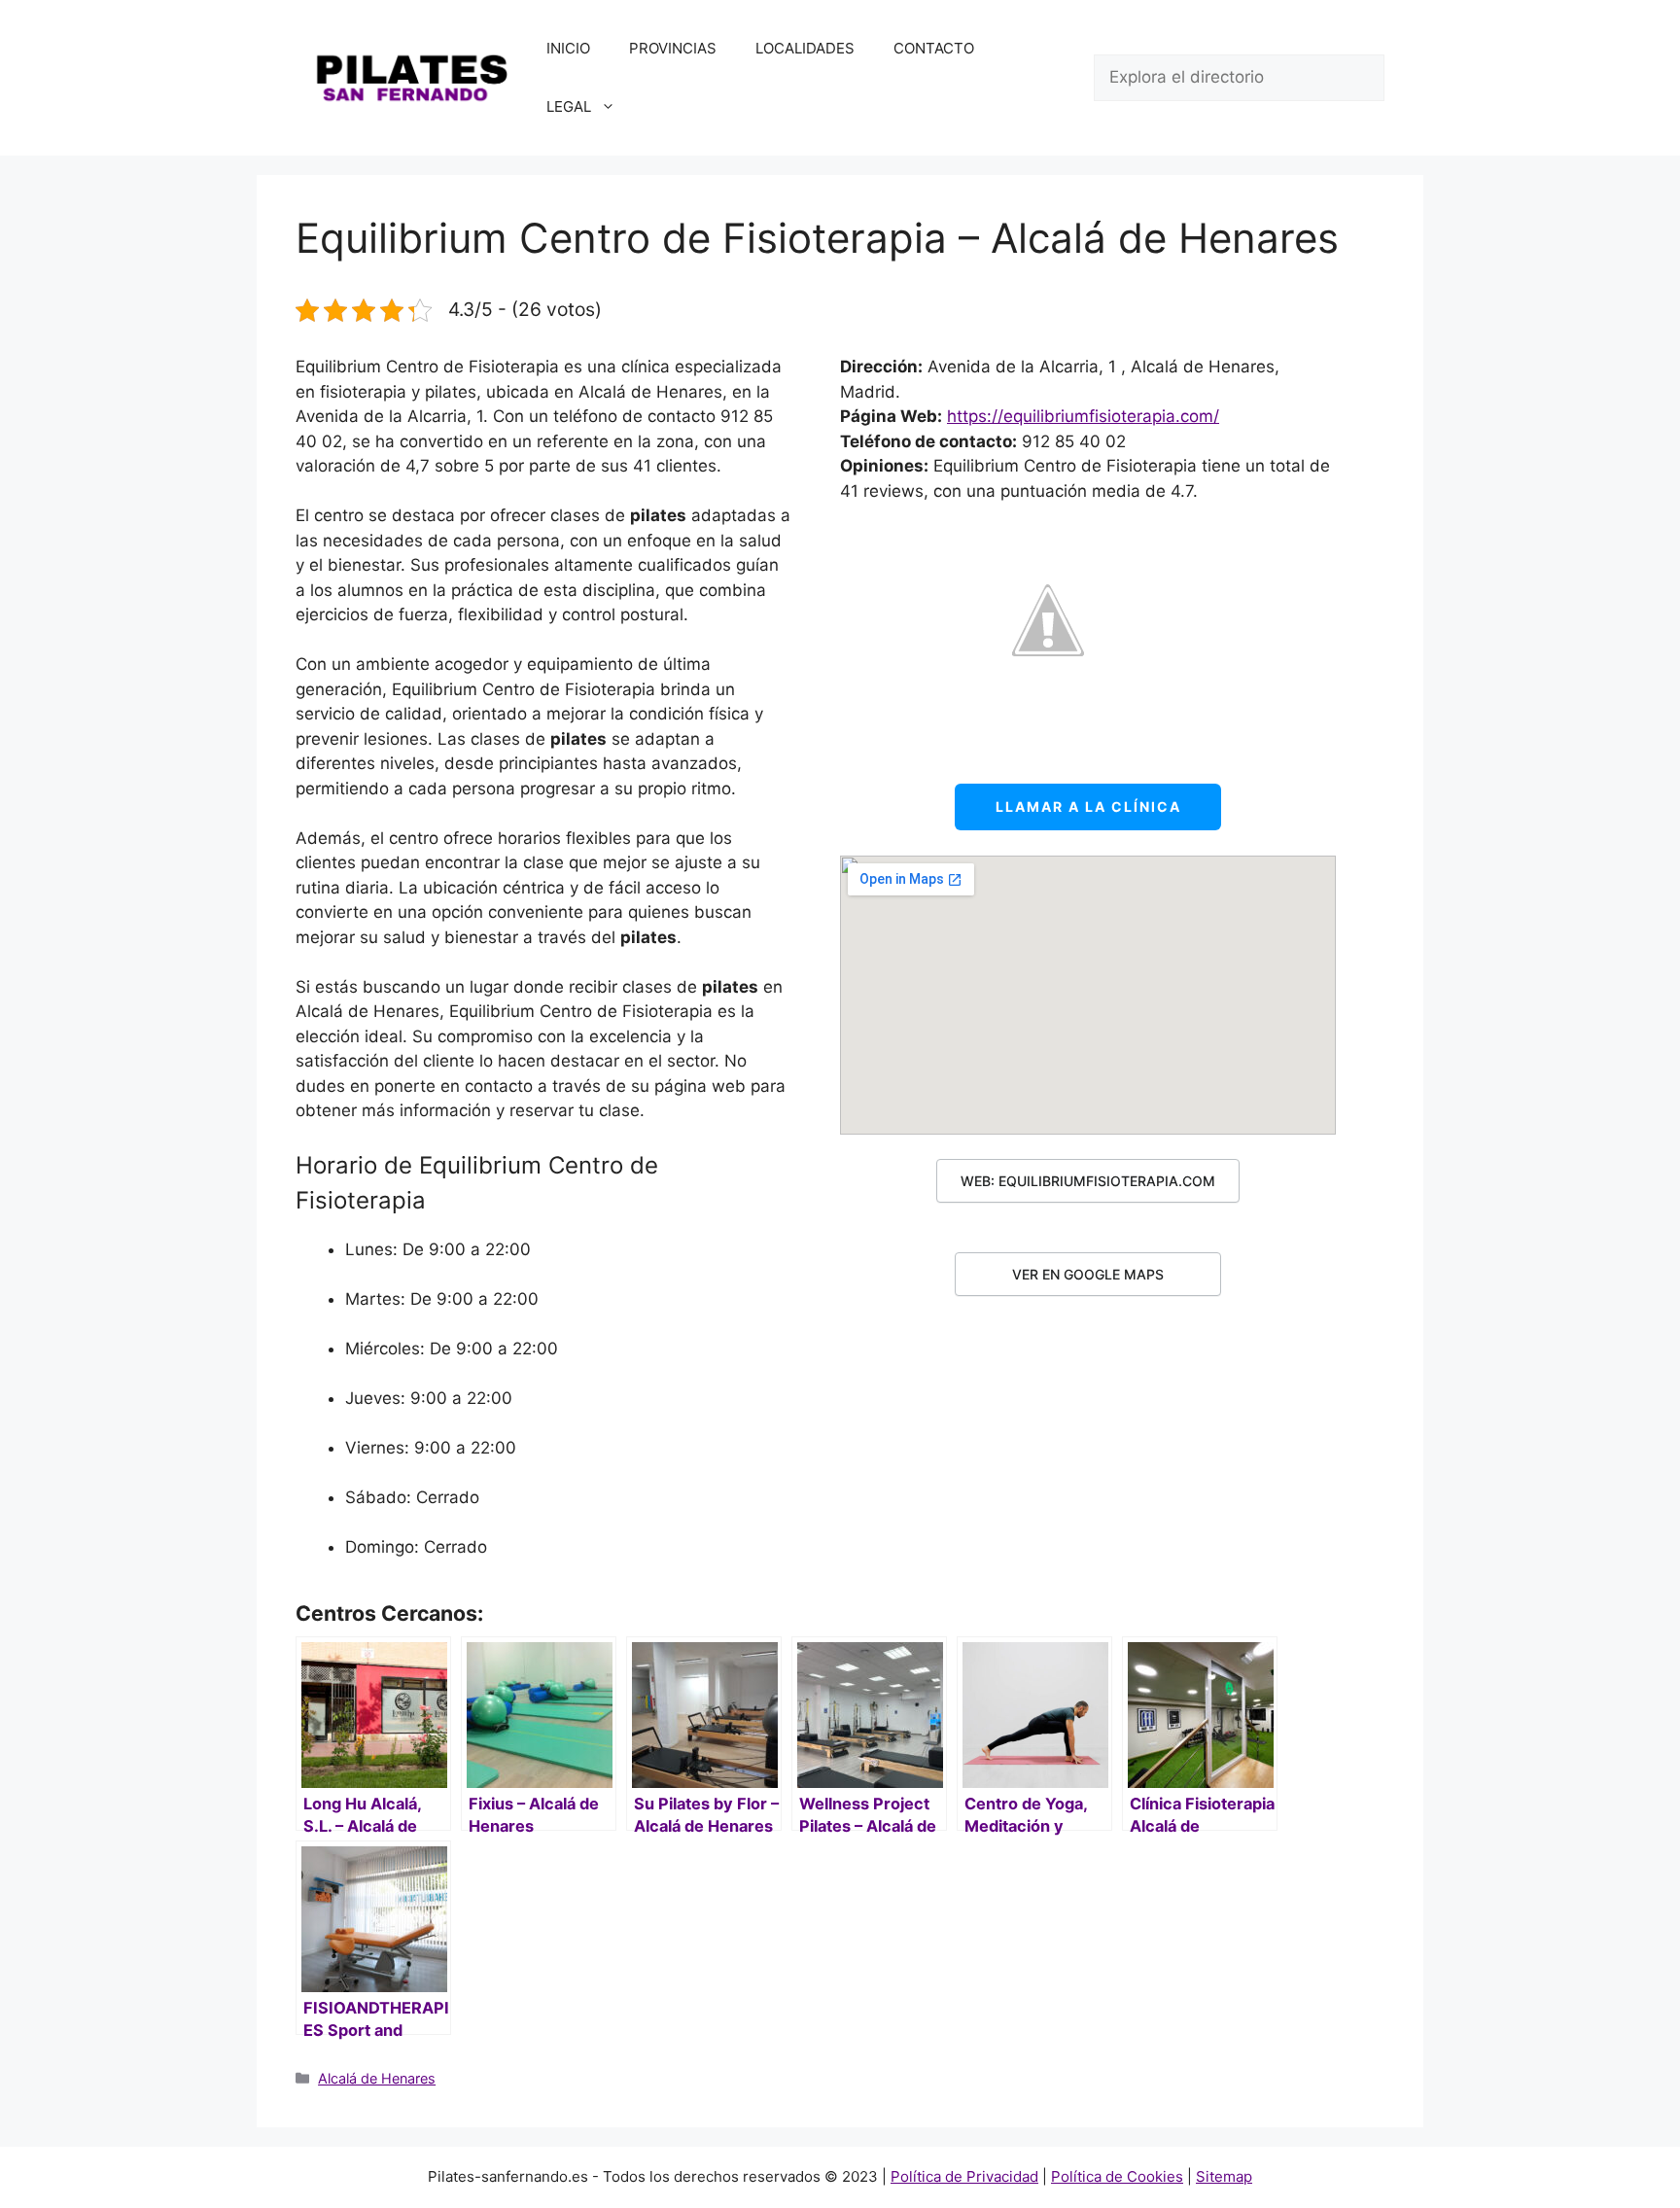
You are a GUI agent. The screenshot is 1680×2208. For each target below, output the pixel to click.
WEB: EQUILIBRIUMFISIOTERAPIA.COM (1088, 1181)
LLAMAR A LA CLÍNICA (1088, 806)
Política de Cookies (1117, 2176)
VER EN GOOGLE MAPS (1088, 1274)
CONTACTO (934, 48)
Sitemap (1224, 2176)
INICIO (568, 48)
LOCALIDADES (805, 48)
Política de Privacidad (964, 2176)
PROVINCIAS (673, 48)
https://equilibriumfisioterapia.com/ (1083, 416)
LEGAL (569, 106)
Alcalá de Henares (377, 2078)
